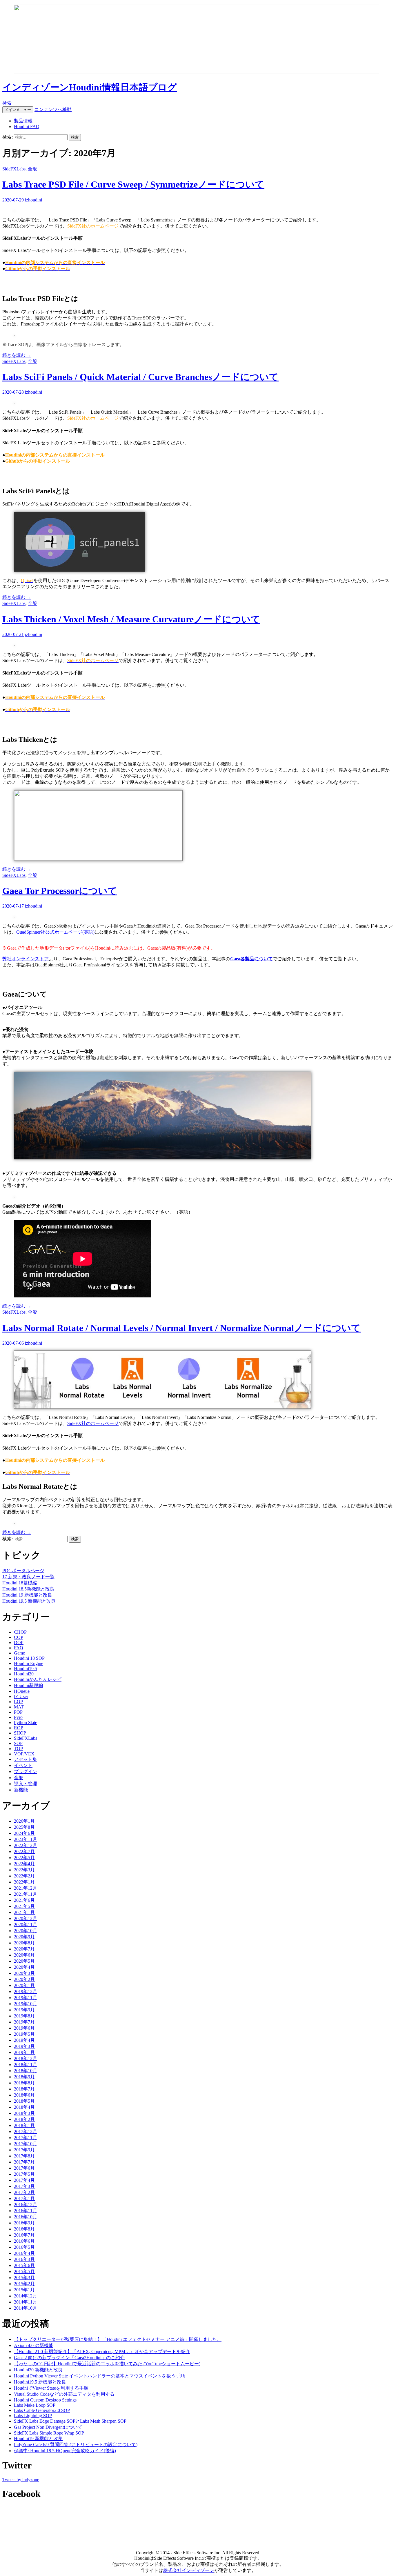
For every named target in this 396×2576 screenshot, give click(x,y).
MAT (19, 1707)
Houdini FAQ (27, 127)
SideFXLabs (14, 169)
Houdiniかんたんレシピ (38, 1679)
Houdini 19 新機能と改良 (27, 1595)
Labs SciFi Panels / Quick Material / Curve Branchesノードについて (140, 377)
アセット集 (26, 1759)
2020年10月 (26, 1931)
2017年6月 (24, 2168)
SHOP (20, 1733)
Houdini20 (24, 1674)
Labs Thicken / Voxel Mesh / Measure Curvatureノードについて (131, 619)
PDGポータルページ (23, 1571)
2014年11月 (26, 2302)
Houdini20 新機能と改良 (38, 2370)
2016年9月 (24, 2223)
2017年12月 (26, 2131)
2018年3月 (24, 2113)
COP (19, 1637)
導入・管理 (26, 1784)
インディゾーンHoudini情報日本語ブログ (90, 87)
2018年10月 (26, 2071)
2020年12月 (26, 1918)
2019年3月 (24, 2046)
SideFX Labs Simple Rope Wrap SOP (49, 2433)
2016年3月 (24, 2259)
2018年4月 (24, 2107)
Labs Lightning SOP (33, 2416)
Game (19, 1653)
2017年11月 (26, 2138)
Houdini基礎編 (28, 1685)
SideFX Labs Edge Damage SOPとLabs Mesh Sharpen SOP (70, 2421)
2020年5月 (24, 1961)
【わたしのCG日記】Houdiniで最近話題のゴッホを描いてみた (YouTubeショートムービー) (107, 2364)
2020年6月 (24, 1955)
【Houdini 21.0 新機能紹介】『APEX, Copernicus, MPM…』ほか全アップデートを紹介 (102, 2352)
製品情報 (23, 121)
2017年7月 (24, 2162)
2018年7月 (24, 2089)
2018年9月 (24, 2077)
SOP (18, 1743)
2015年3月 (24, 2278)
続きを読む (17, 355)
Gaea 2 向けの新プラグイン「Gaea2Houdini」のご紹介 (69, 2358)
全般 (32, 169)
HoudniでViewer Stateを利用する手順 (51, 2388)
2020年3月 (24, 1973)
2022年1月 (24, 1882)
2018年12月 (26, 2058)
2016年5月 (24, 2247)
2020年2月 (24, 1979)
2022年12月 (26, 1845)
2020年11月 (26, 1925)
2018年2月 (24, 2119)
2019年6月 (24, 2028)
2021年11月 (26, 1894)
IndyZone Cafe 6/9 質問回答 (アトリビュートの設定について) (76, 2445)
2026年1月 (24, 1821)
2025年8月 (24, 1827)
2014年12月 (26, 2296)
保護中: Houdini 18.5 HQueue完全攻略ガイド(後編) (65, 2451)
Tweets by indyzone (21, 2480)
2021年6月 (24, 1900)
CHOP (20, 1632)
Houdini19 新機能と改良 (38, 2438)
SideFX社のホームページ (93, 1423)
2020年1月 (24, 1985)
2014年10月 (26, 2308)
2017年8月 (24, 2156)
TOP (18, 1749)
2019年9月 (24, 2010)
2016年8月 (24, 2229)
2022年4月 (24, 1864)
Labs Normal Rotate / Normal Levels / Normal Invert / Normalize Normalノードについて (181, 1328)
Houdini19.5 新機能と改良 (40, 2382)
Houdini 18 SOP (29, 1658)
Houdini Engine (29, 1663)
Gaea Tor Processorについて (60, 891)
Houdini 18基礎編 (20, 1583)
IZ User (21, 1696)
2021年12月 (26, 1888)
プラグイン (26, 1771)
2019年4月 (24, 2040)
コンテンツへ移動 (53, 109)
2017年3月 (24, 2186)
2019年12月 (26, 1991)
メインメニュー (18, 110)
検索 (7, 103)
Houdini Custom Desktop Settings (45, 2400)
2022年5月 (24, 1858)
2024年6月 (24, 1833)
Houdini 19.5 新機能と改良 (29, 1601)
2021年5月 (24, 1906)
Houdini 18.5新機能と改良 (28, 1589)
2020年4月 (24, 1967)
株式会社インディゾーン (189, 2570)
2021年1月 (24, 1912)
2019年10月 (26, 2004)
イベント (23, 1765)
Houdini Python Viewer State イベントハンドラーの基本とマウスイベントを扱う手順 (99, 2376)
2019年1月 (24, 2052)
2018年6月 (24, 2095)
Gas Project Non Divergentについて (48, 2427)
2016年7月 (24, 2235)
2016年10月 (26, 2217)
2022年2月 (24, 1876)
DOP (19, 1643)
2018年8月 (24, 2083)
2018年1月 (24, 2125)
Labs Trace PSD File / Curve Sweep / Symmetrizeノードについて (133, 184)
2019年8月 (24, 2016)
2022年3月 (24, 1870)
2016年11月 (26, 2211)
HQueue (22, 1691)
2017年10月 (26, 2144)
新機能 (21, 1790)
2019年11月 (26, 1998)
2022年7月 (24, 1851)
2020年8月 (24, 1943)
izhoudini (33, 200)
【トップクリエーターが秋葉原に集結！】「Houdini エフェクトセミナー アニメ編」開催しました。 (118, 2339)
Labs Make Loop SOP (35, 2405)
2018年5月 (24, 2101)
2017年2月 (24, 2192)
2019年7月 (24, 2022)
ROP (19, 1728)
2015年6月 (24, 2265)
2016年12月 (26, 2205)
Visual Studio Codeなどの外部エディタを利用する (64, 2394)
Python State (26, 1723)
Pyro (18, 1717)
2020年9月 (24, 1937)
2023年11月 (26, 1839)
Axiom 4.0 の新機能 (34, 2345)
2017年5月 (24, 2174)
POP (18, 1712)
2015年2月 (24, 2284)
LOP (18, 1702)
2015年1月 (24, 2290)
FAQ (19, 1648)
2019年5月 (24, 2034)
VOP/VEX (24, 1754)
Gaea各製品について (251, 959)
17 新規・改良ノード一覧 (28, 1577)
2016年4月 (24, 2253)
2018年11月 (26, 2065)
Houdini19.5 (26, 1669)
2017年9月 (24, 2150)
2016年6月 (24, 2241)
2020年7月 (24, 1949)
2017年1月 (24, 2198)
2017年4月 (24, 2180)
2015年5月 (24, 2272)
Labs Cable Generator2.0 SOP (42, 2410)
